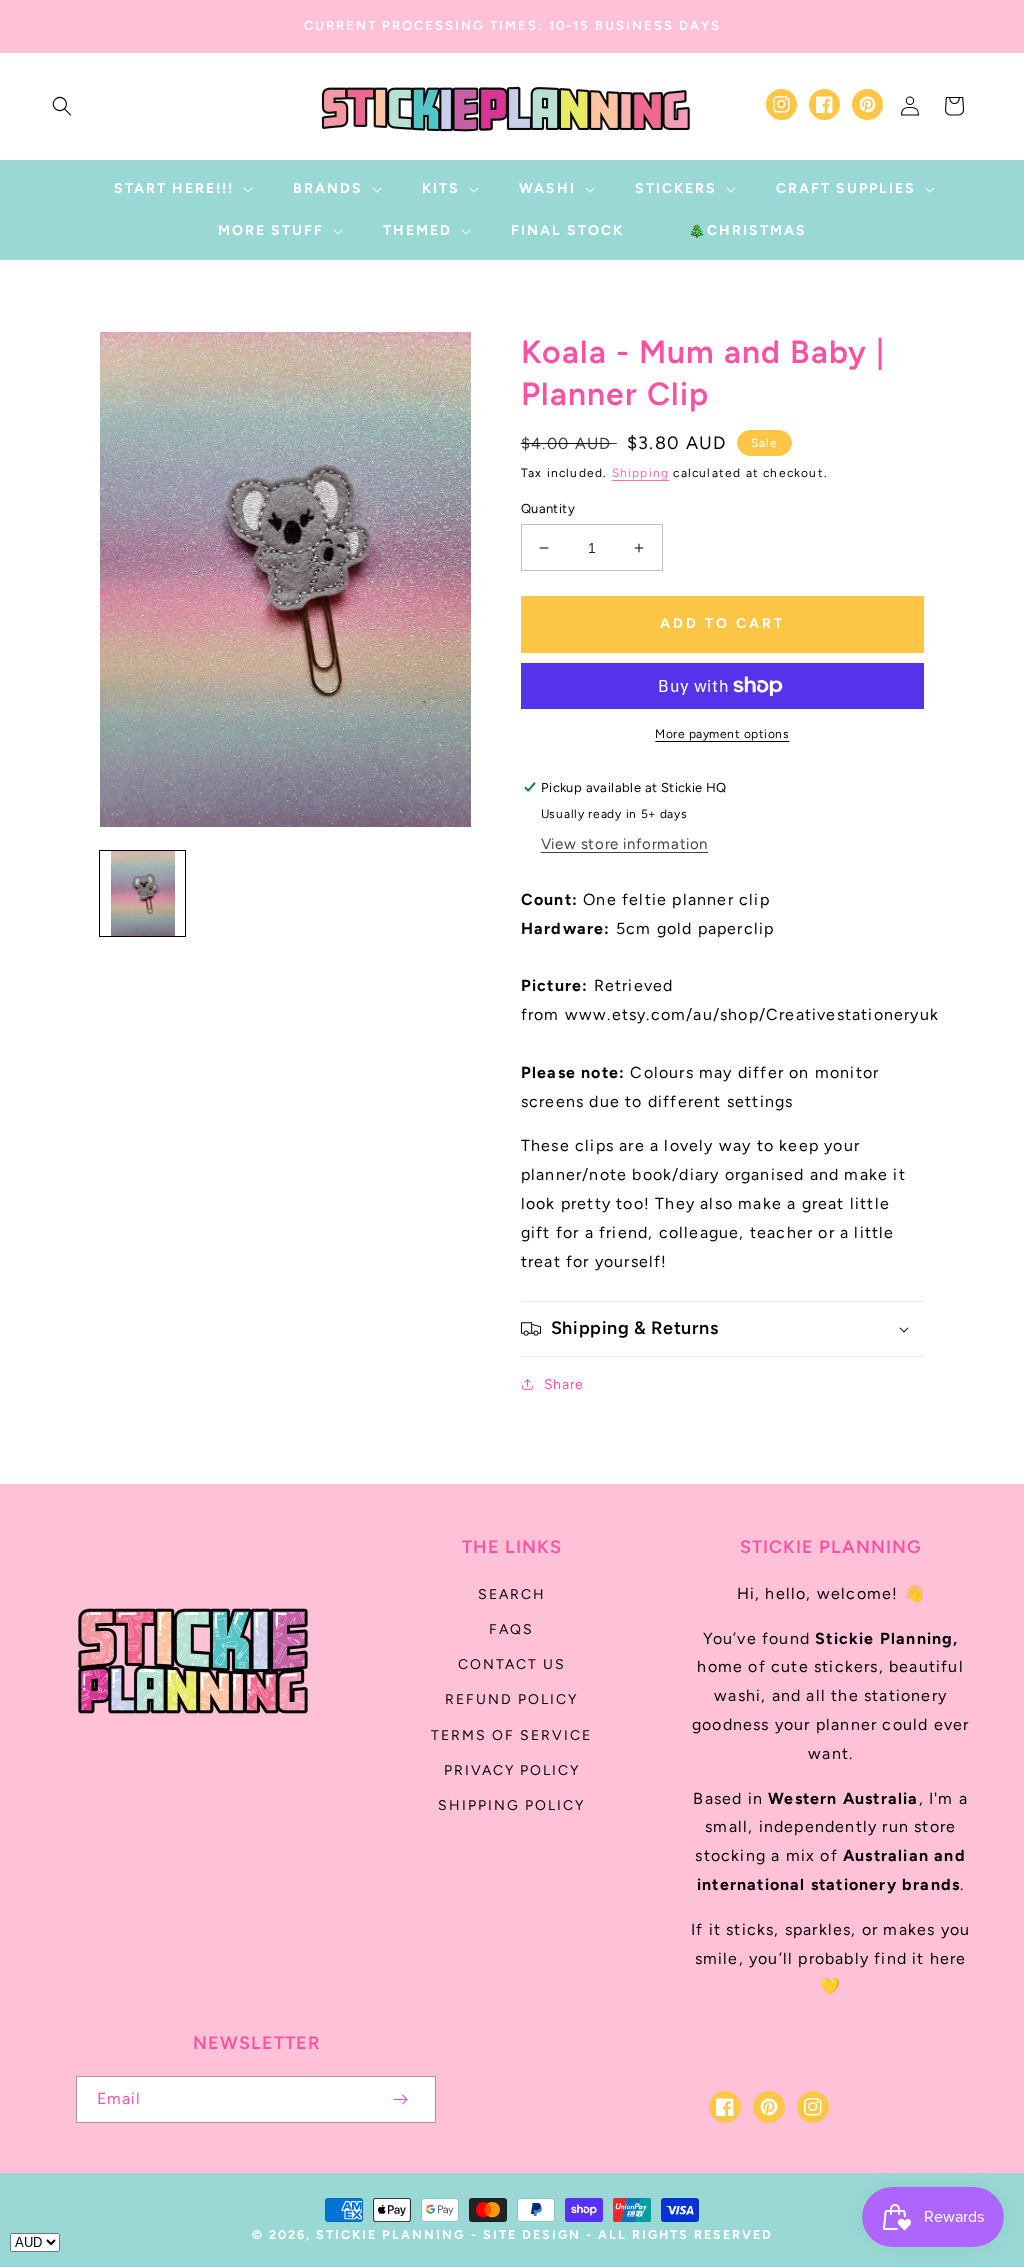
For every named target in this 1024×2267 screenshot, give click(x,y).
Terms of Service (511, 1735)
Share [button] (564, 1384)
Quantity (548, 508)
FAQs (511, 1629)
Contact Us (512, 1664)
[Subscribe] (400, 2099)
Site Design (532, 2234)
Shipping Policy (511, 1805)
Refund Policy (511, 1699)
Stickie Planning (390, 2234)
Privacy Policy (512, 1770)
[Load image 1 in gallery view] (142, 893)
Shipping (641, 473)
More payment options (722, 734)
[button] (62, 106)
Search (512, 1594)
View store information (624, 844)
